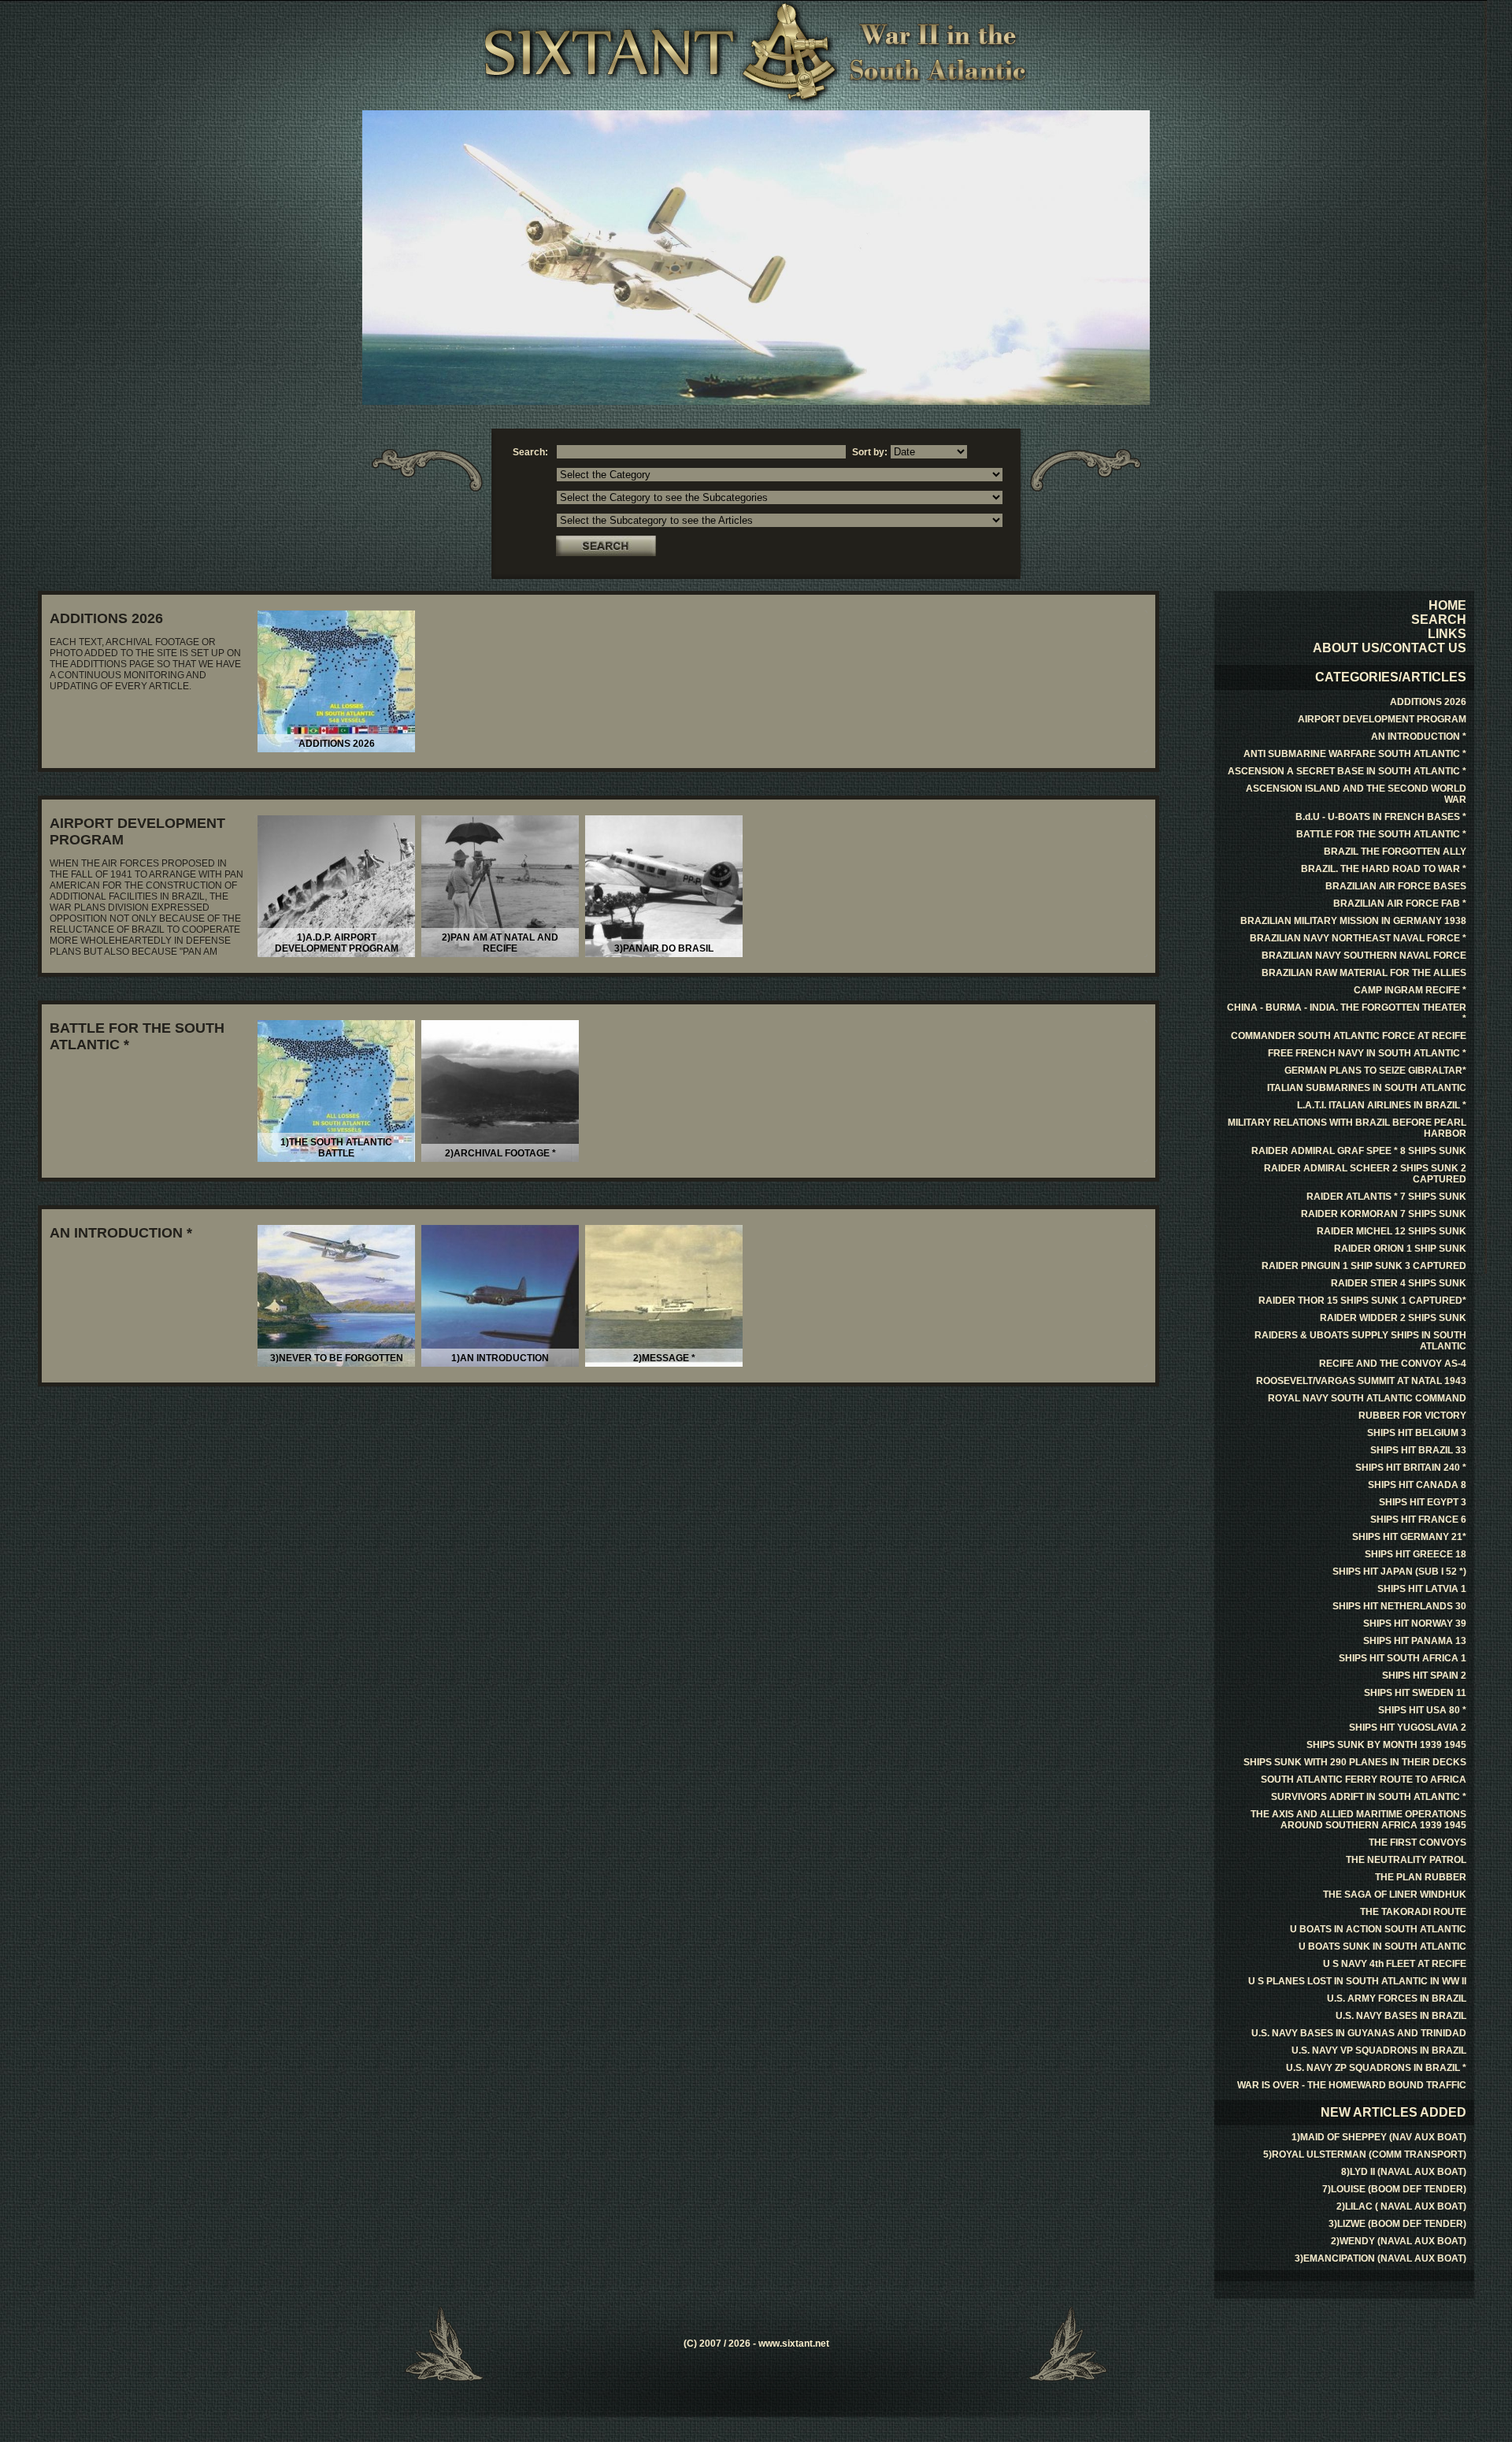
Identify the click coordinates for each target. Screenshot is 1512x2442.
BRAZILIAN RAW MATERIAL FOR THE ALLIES (1364, 973)
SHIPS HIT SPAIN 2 (1424, 1676)
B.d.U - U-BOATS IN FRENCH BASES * (1381, 817)
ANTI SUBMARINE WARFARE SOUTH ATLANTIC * (1355, 754)
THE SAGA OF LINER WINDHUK (1395, 1895)
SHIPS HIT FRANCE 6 (1418, 1520)
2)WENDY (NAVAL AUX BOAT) (1399, 2241)
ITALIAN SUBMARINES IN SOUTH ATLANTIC (1367, 1088)
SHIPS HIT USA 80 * (1422, 1710)
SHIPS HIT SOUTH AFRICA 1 (1403, 1658)
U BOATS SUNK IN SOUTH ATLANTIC (1382, 1947)
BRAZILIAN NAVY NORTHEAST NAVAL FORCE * (1358, 938)
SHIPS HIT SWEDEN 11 (1415, 1693)
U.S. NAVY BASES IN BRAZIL (1401, 2016)
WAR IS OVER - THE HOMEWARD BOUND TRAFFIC (1352, 2085)
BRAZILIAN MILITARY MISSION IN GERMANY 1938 (1353, 921)
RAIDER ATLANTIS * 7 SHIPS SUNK (1386, 1197)
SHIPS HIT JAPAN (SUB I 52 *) (1399, 1572)
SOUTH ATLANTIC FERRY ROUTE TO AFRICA (1364, 1780)
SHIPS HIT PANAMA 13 (1415, 1641)
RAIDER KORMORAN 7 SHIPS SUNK (1384, 1214)
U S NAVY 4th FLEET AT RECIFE (1395, 1964)
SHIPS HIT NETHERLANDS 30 (1399, 1606)
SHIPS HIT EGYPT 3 (1423, 1502)
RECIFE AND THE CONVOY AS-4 (1393, 1364)
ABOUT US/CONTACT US (1390, 648)
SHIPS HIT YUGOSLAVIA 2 (1408, 1728)
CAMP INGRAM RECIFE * (1410, 990)
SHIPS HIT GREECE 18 (1416, 1554)
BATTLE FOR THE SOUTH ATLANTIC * (1381, 834)
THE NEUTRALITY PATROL (1406, 1860)
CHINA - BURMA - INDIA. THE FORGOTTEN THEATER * (1347, 1013)
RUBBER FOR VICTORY (1412, 1416)
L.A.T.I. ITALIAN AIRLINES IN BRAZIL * (1382, 1105)
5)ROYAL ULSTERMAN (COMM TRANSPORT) (1365, 2154)
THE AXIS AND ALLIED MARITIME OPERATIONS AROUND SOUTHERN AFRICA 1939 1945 (1358, 1820)
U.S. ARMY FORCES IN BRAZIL (1397, 1999)
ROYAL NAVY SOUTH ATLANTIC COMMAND (1367, 1398)
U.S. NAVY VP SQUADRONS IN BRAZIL (1379, 2050)
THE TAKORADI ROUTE (1413, 1912)
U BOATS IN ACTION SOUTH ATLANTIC (1378, 1929)
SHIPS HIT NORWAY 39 (1415, 1624)
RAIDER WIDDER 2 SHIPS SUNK (1393, 1318)
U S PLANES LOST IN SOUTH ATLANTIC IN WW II (1357, 1981)
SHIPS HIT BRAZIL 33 (1418, 1450)
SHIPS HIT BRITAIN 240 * (1411, 1468)
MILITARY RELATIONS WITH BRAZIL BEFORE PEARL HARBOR (1347, 1128)
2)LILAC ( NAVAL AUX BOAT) (1401, 2206)
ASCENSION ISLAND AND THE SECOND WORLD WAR (1356, 794)
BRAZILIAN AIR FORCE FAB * (1400, 904)
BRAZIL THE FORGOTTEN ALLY (1395, 852)
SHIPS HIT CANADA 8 (1417, 1485)
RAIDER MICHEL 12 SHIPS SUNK (1392, 1231)
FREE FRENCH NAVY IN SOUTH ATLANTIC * (1367, 1053)
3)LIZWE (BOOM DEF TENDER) (1397, 2224)
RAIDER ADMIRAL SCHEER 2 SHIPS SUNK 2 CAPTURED (1365, 1174)
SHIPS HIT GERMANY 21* (1409, 1537)
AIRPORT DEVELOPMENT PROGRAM (1382, 719)
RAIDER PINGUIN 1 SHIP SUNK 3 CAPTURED (1364, 1266)
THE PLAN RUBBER (1421, 1877)
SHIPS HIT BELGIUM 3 (1417, 1433)
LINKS (1447, 634)
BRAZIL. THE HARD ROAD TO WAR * (1384, 869)
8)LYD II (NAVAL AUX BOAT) (1404, 2172)
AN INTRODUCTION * (121, 1233)
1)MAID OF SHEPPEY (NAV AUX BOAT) (1379, 2137)
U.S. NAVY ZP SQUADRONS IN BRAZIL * (1376, 2068)
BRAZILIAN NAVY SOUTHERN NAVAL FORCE (1364, 956)
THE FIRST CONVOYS (1417, 1843)
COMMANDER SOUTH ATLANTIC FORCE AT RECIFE (1349, 1036)
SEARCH (1439, 620)
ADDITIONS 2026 (106, 618)
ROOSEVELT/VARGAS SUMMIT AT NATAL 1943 (1361, 1381)
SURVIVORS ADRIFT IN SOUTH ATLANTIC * (1369, 1797)
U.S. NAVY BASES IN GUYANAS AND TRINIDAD (1359, 2033)
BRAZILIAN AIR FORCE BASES (1396, 886)
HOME (1447, 605)
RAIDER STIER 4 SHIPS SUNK (1399, 1283)
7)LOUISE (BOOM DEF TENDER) (1394, 2189)
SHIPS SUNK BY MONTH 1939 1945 (1386, 1745)
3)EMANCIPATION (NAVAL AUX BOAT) (1380, 2258)
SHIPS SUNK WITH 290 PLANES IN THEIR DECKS (1355, 1762)
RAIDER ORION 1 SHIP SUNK (1400, 1249)
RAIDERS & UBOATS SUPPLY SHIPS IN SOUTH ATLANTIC (1360, 1341)
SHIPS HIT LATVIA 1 (1422, 1589)
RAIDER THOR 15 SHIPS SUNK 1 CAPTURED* (1362, 1301)
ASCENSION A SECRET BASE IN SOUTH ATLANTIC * (1347, 771)
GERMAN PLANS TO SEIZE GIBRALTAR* (1375, 1071)
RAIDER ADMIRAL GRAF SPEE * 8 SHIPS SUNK (1359, 1151)
